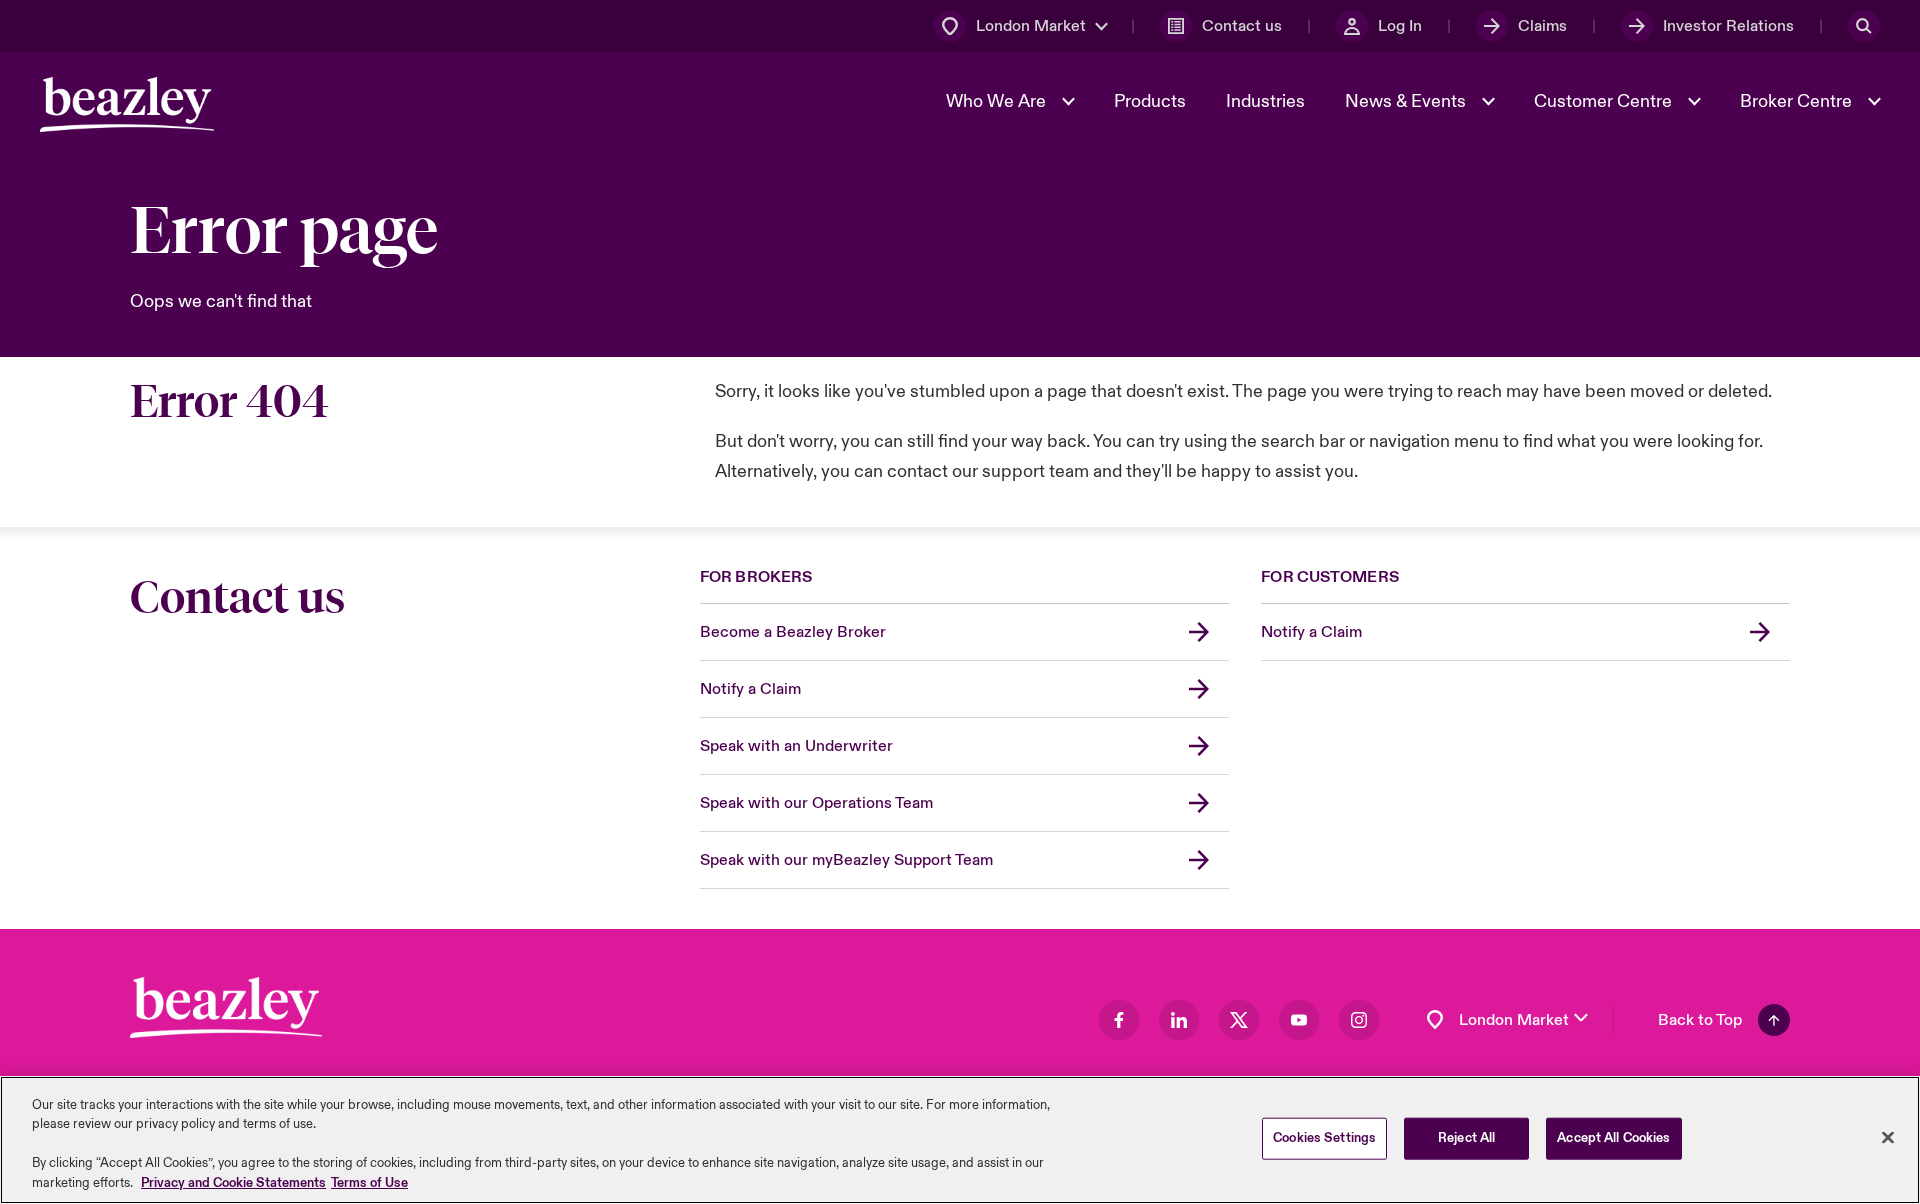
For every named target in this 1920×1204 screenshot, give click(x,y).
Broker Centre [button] (1798, 101)
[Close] (1888, 1138)
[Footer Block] (226, 1007)
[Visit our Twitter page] (1239, 1020)
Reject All (1466, 1138)
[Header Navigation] (127, 104)
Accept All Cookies (1613, 1138)
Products (1150, 101)
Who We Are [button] (998, 101)
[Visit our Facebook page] (1119, 1020)
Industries (1265, 101)
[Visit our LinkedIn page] (1179, 1020)
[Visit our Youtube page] (1299, 1020)
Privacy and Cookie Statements (233, 1183)
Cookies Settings (1324, 1138)
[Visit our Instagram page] (1359, 1020)
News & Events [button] (1407, 101)
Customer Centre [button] (1605, 101)
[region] (960, 1140)
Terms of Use (369, 1183)
